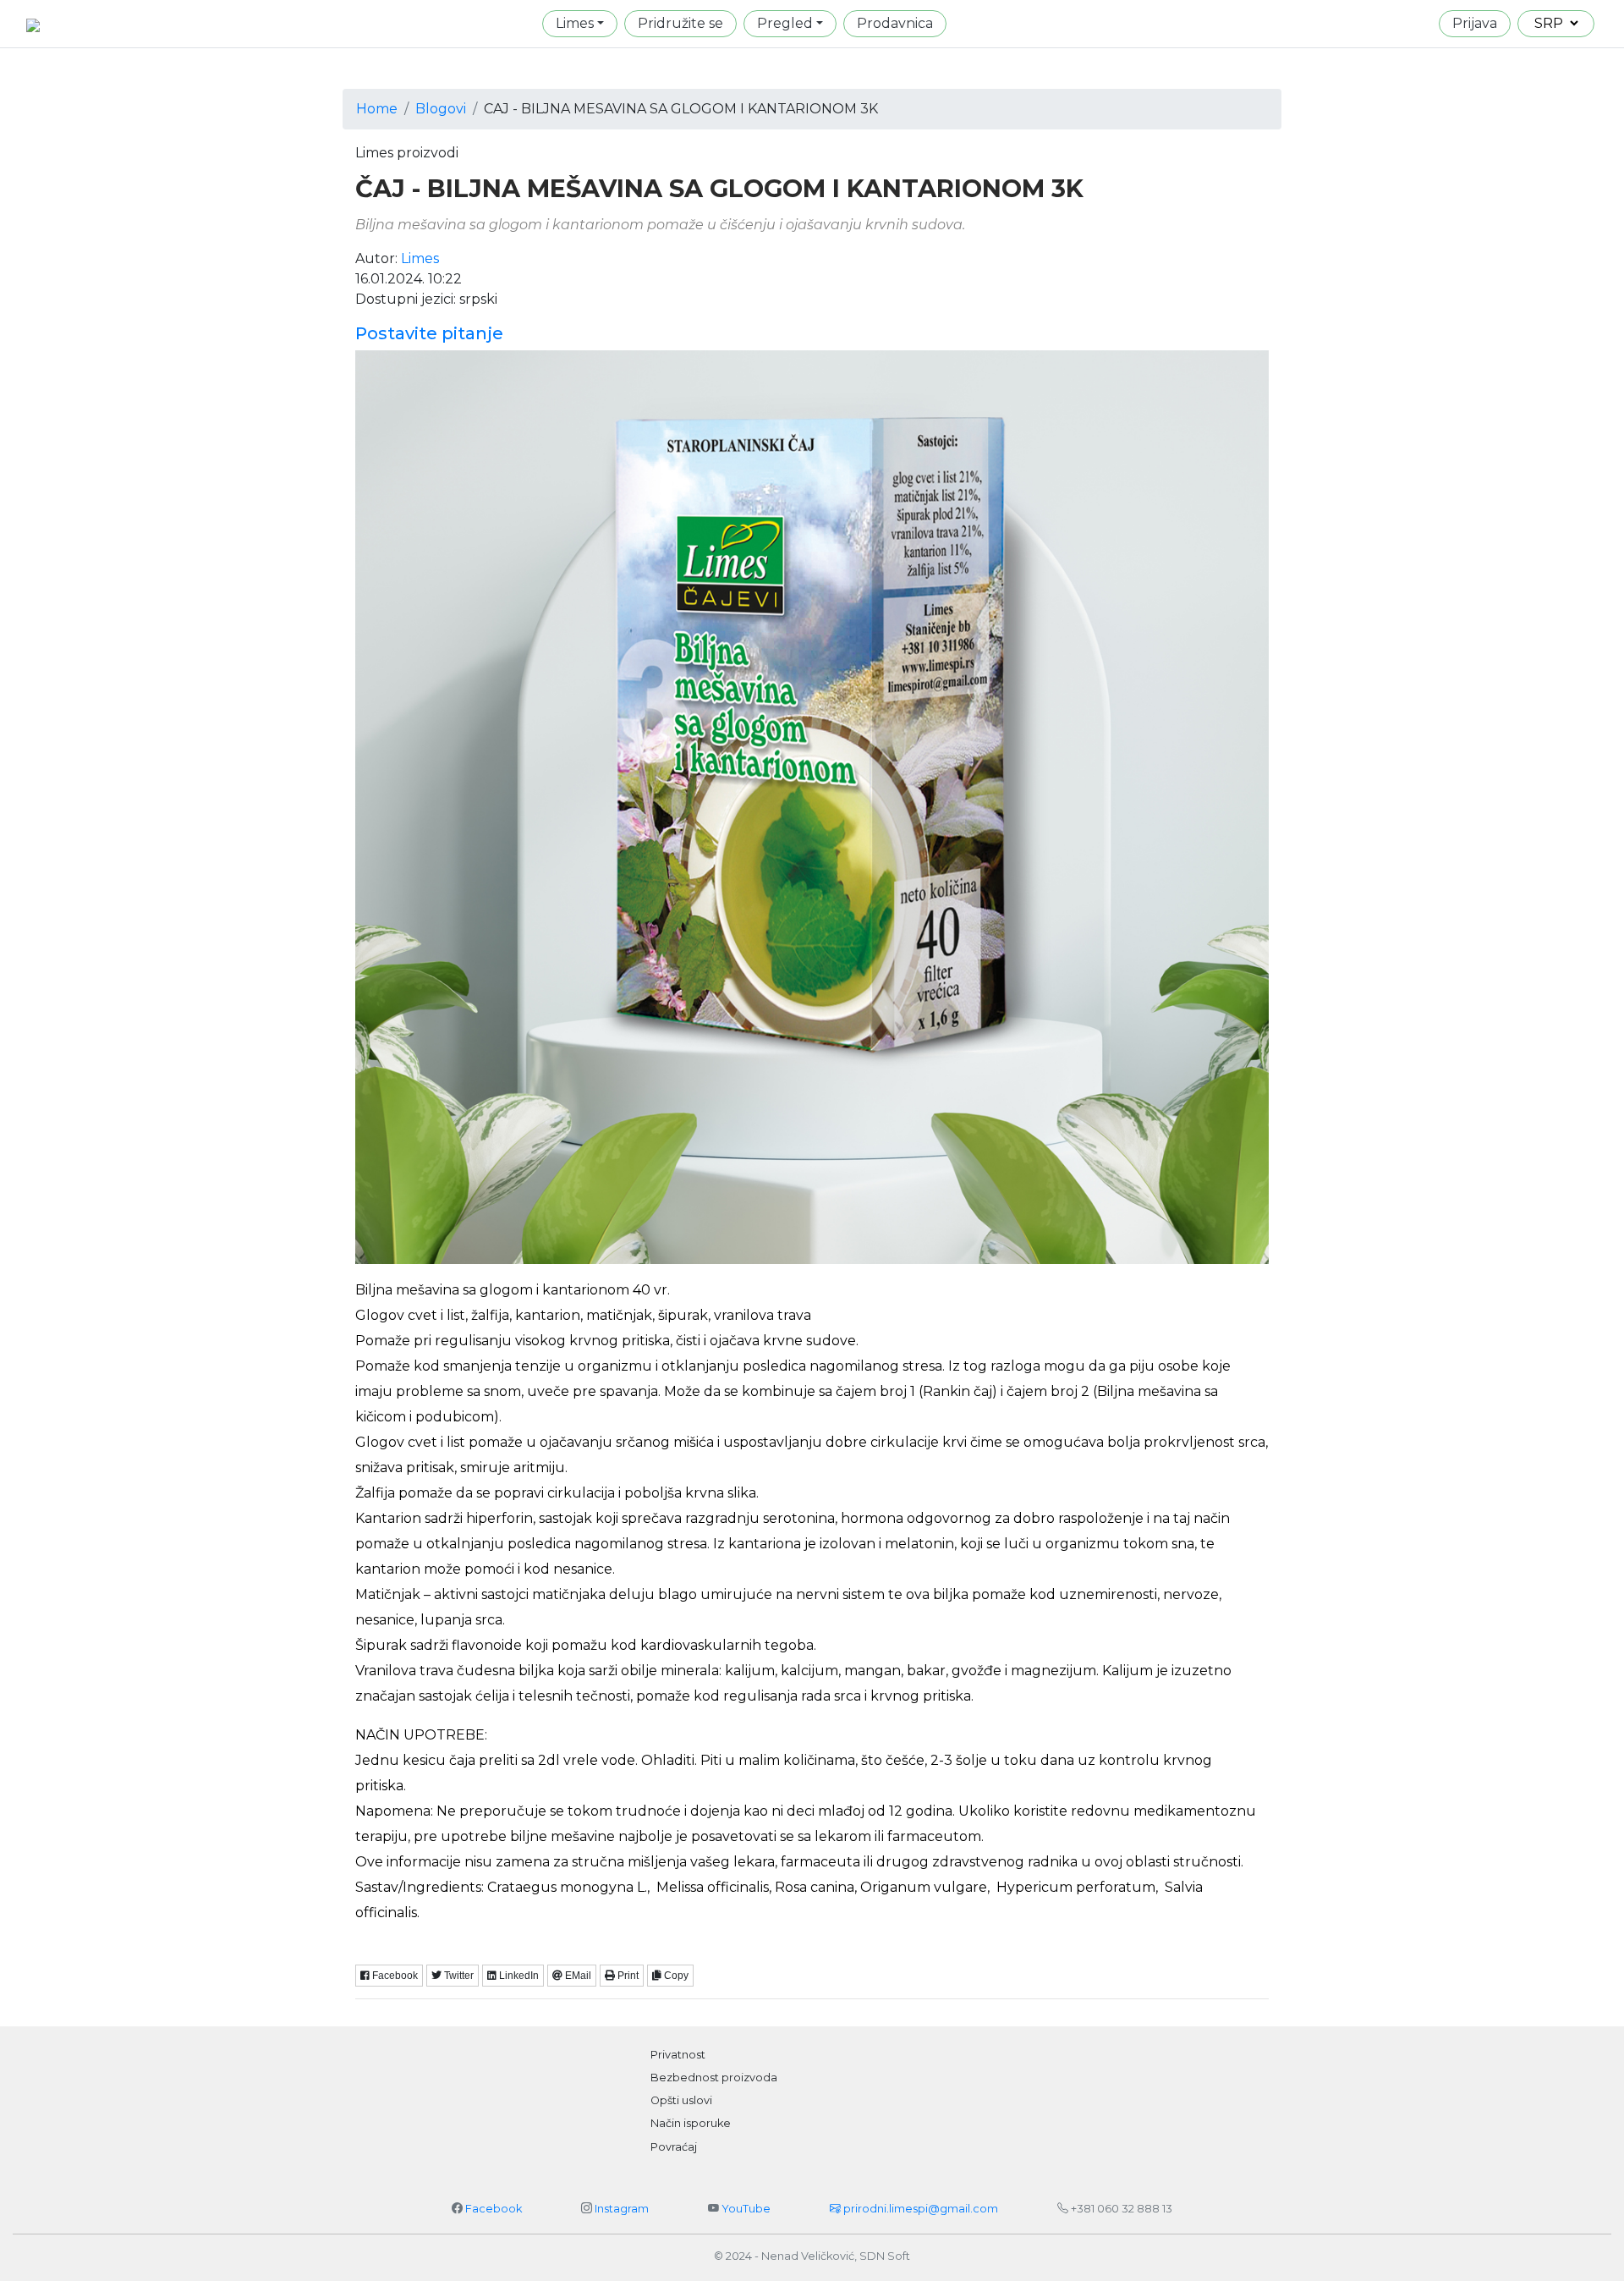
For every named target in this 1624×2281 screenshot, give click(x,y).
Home (377, 109)
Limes (575, 23)
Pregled (785, 23)
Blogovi (441, 109)
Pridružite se (680, 23)
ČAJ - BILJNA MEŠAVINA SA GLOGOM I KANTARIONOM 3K (719, 189)
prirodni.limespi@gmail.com (919, 2209)
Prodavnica (895, 23)
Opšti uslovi (681, 2100)
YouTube (746, 2209)
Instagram (622, 2209)
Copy (675, 1976)
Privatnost (678, 2055)
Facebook (494, 2209)
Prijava (1475, 23)
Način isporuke (691, 2123)
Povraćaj (674, 2147)
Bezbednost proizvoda (714, 2078)
